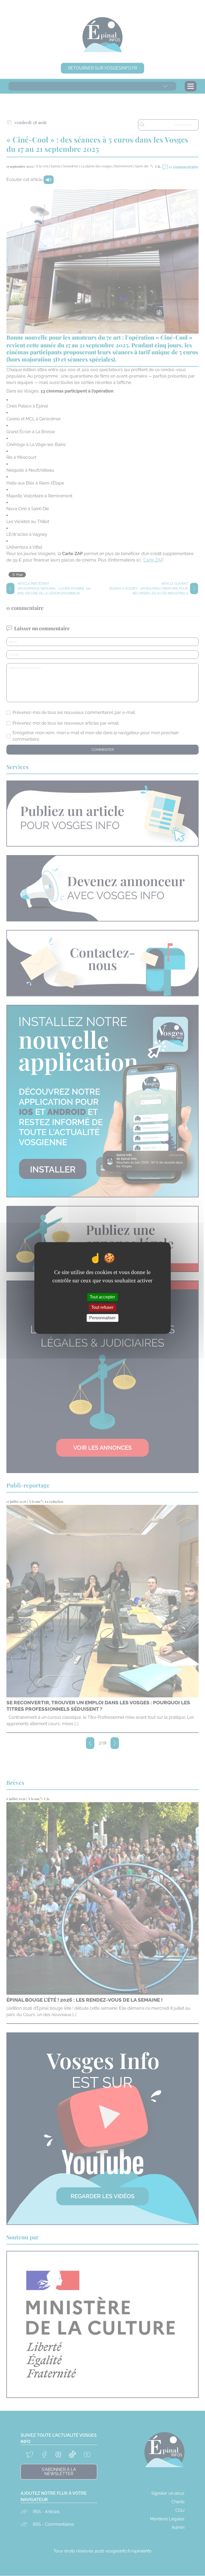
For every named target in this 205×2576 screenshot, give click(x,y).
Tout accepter (102, 1297)
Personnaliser (102, 1318)
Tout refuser (102, 1307)
